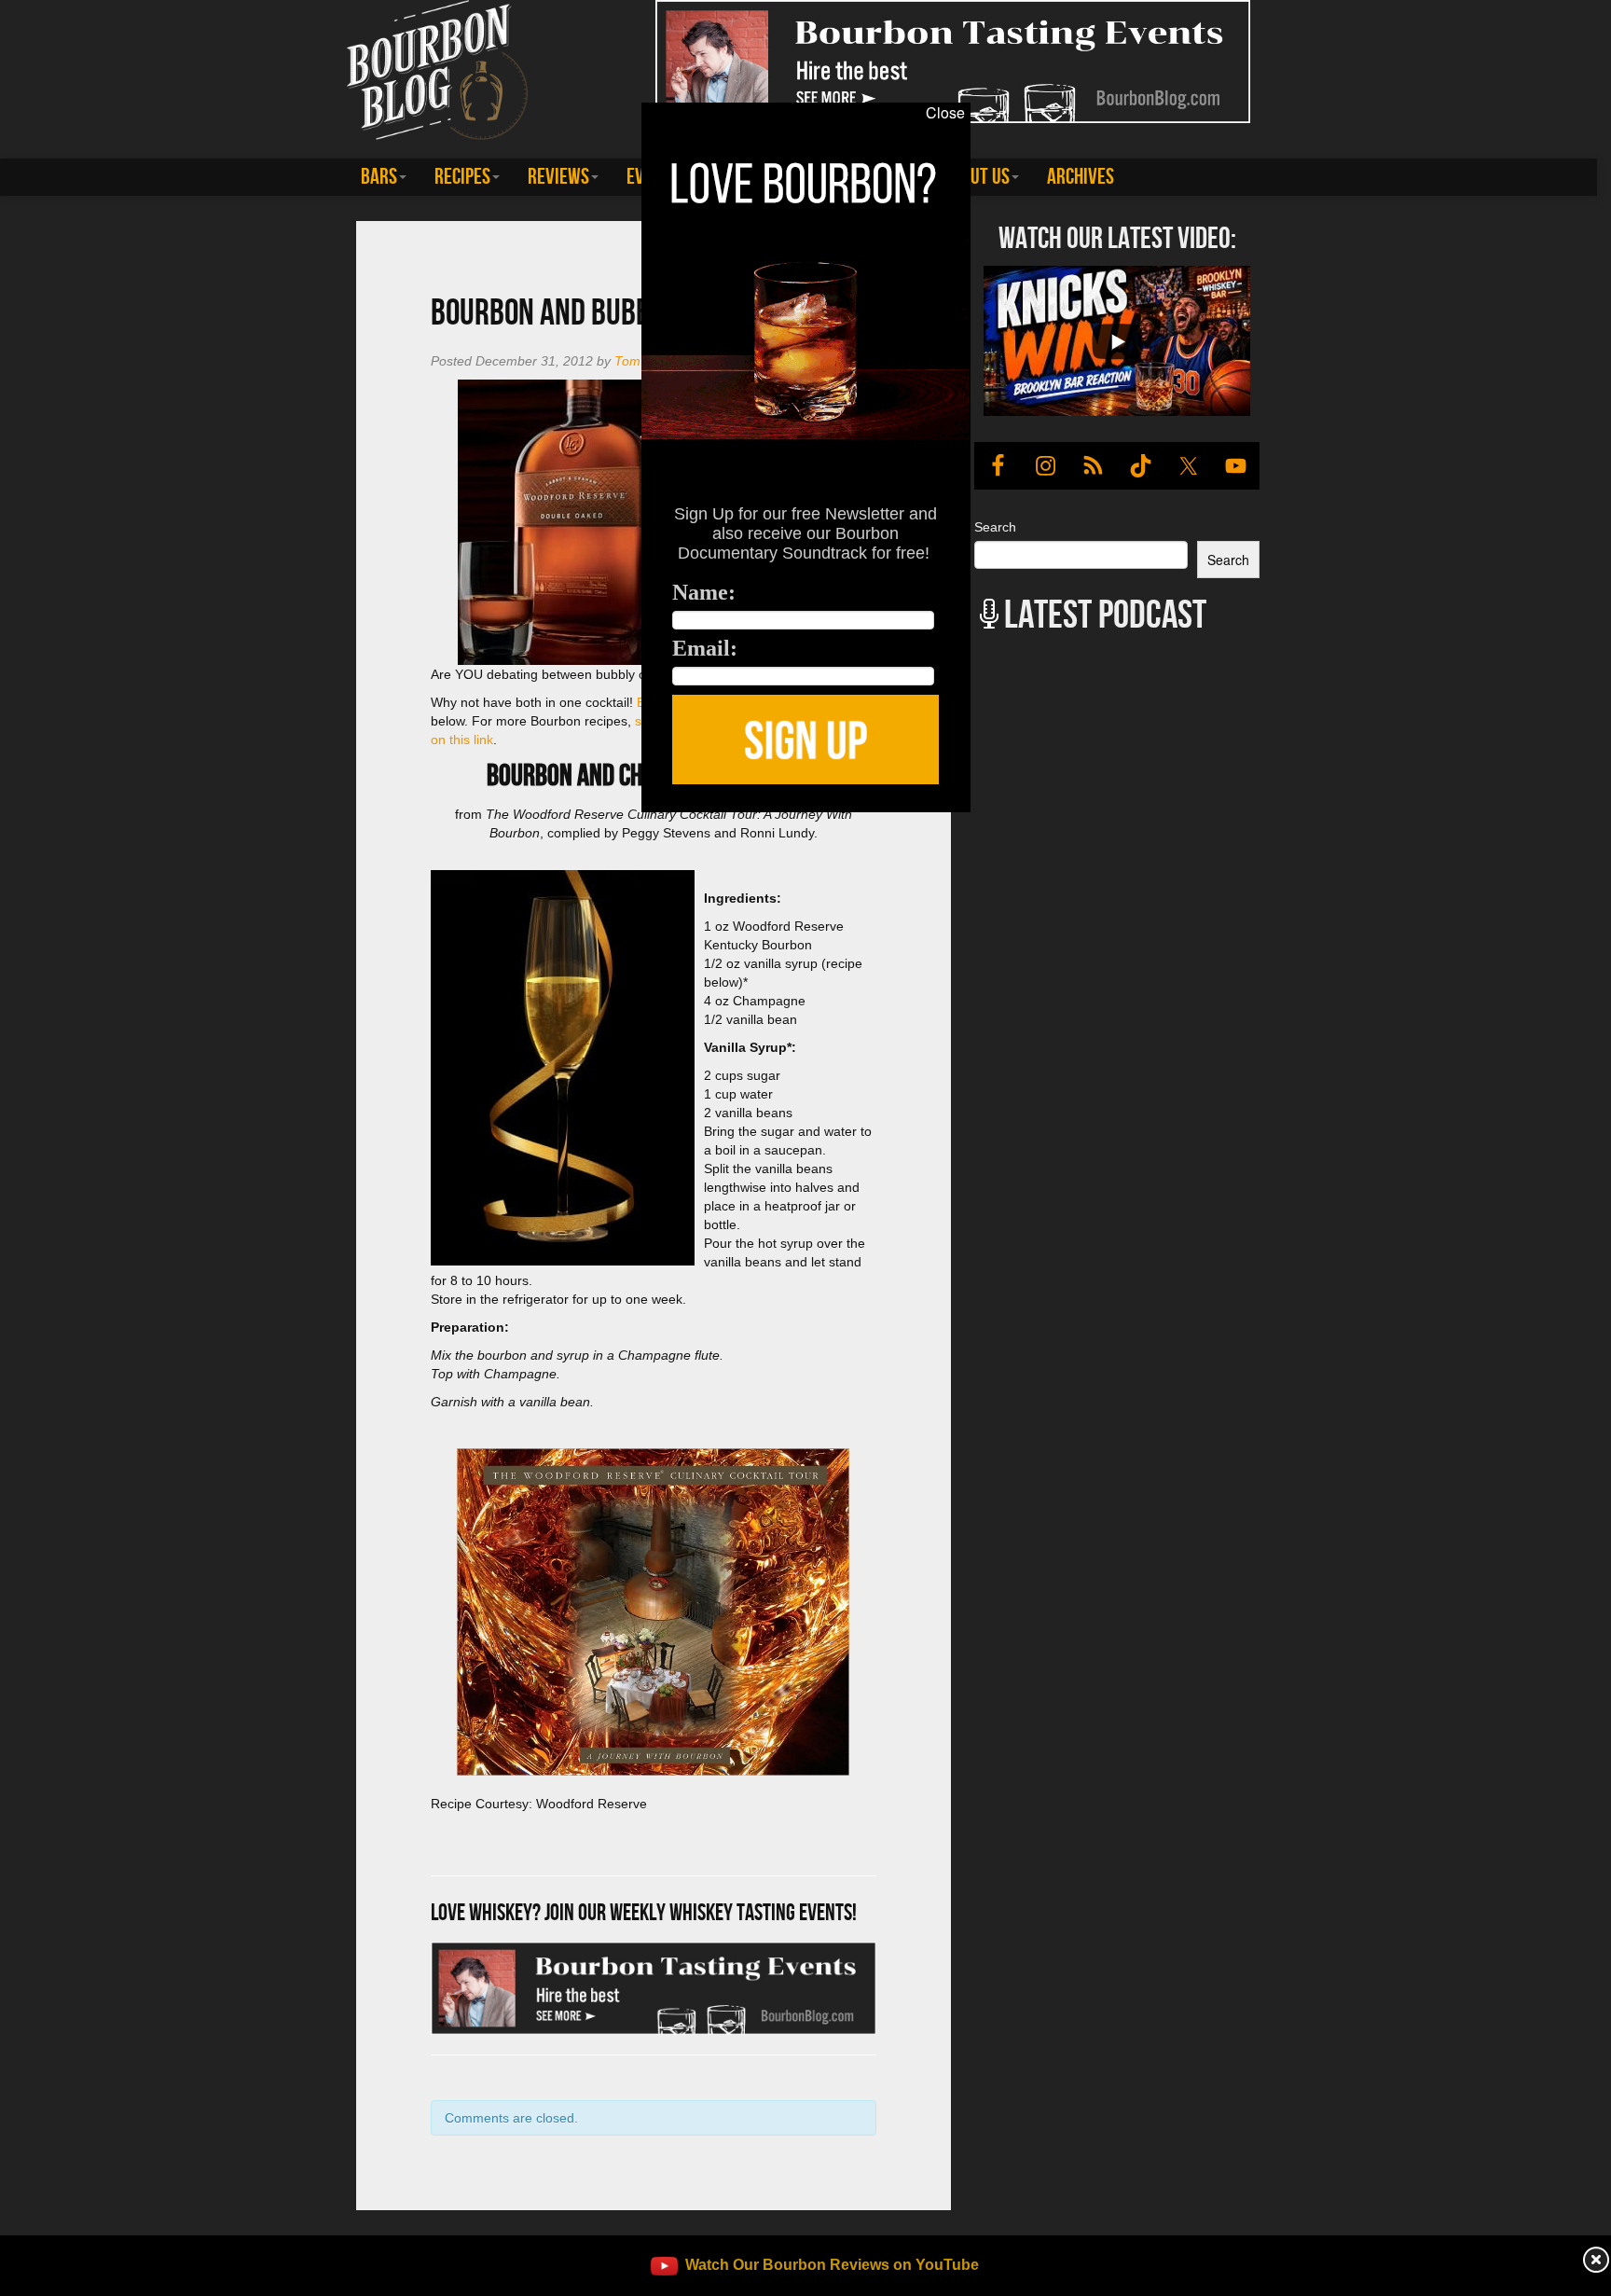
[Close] (330, 823)
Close (945, 113)
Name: (704, 592)
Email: (705, 648)
